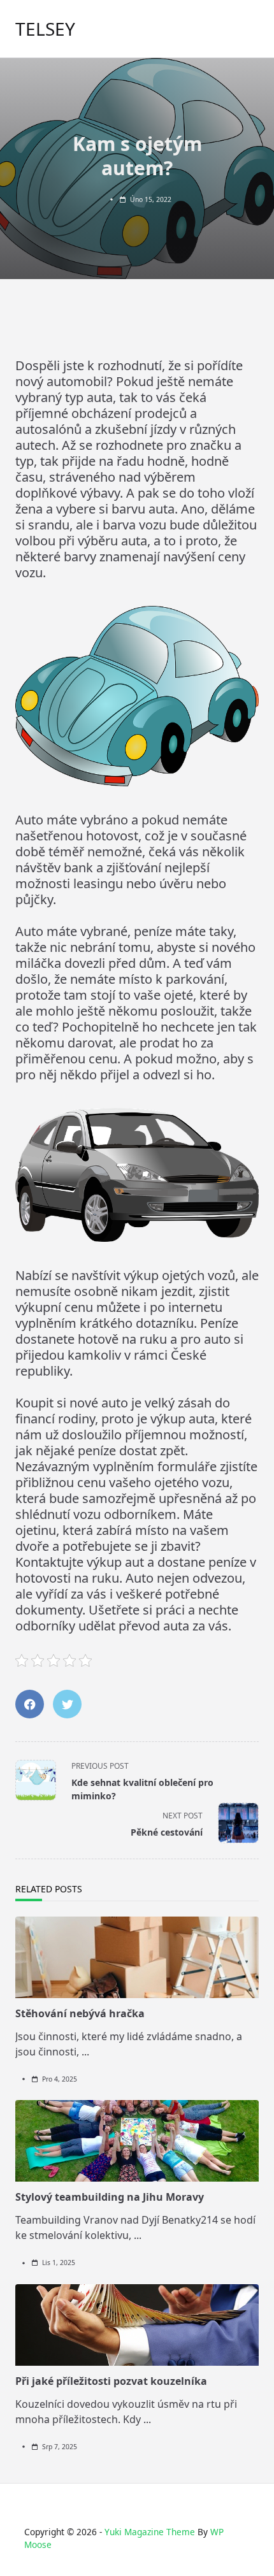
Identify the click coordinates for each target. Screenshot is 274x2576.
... (85, 2052)
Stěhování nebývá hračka (80, 2013)
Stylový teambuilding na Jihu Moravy (110, 2197)
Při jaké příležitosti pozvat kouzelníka (111, 2381)
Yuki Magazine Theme (150, 2532)
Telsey (45, 29)
